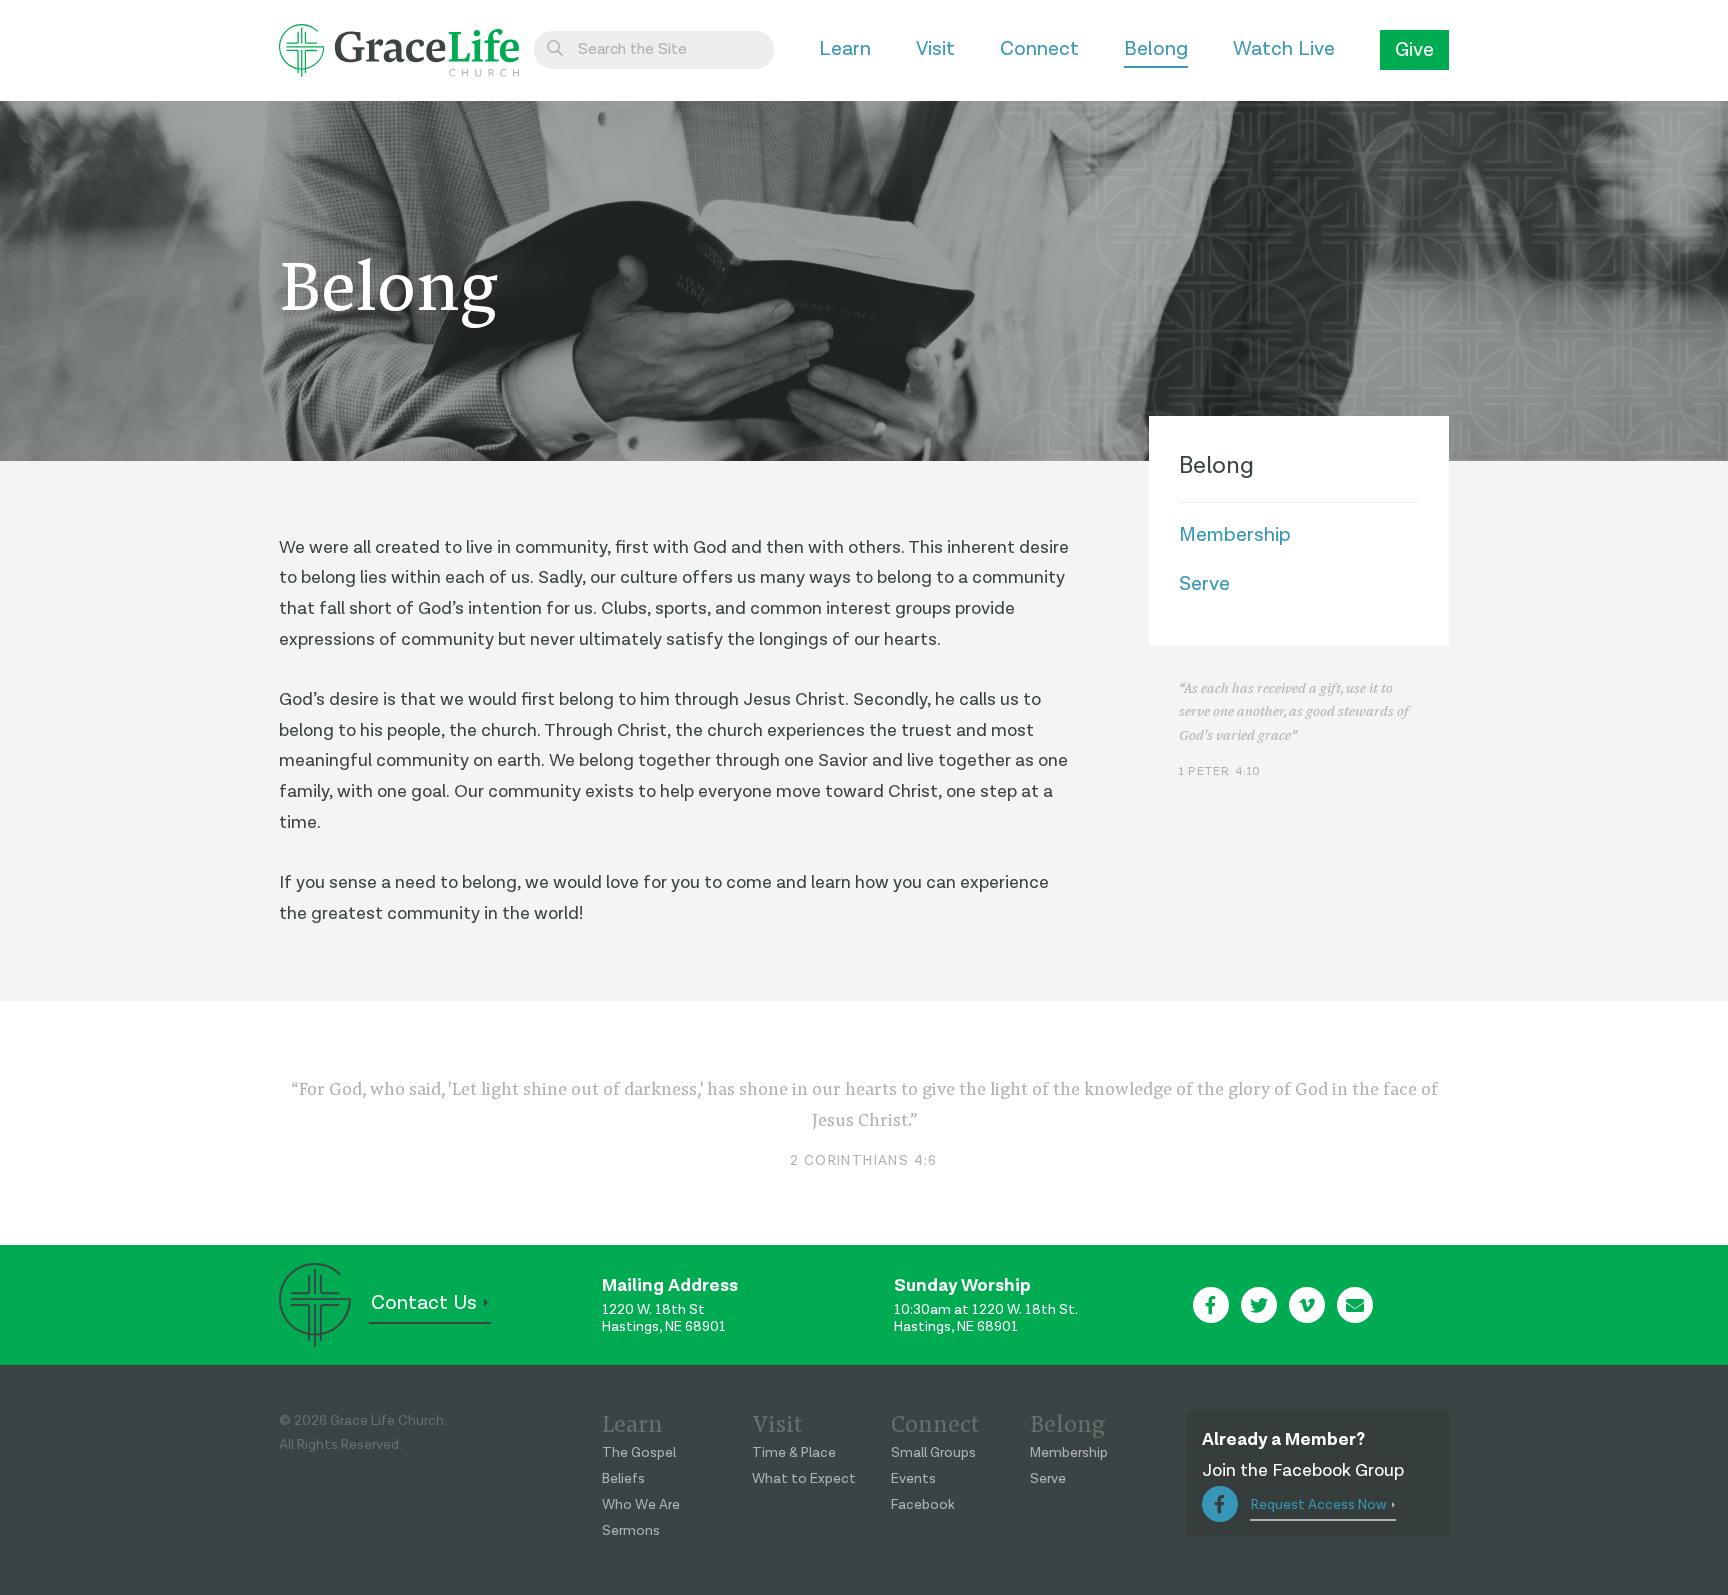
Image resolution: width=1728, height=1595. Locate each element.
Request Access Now (1319, 1505)
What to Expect (804, 1479)
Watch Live (1284, 49)
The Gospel (639, 1453)
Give (1414, 50)
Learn (845, 49)
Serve (1204, 584)
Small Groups (933, 1453)
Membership (1235, 535)
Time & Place (794, 1453)
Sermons (631, 1531)
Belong (1156, 49)
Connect (1039, 49)
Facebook (923, 1505)
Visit (935, 49)
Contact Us (424, 1303)
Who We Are (641, 1505)
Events (913, 1479)
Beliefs (623, 1479)
